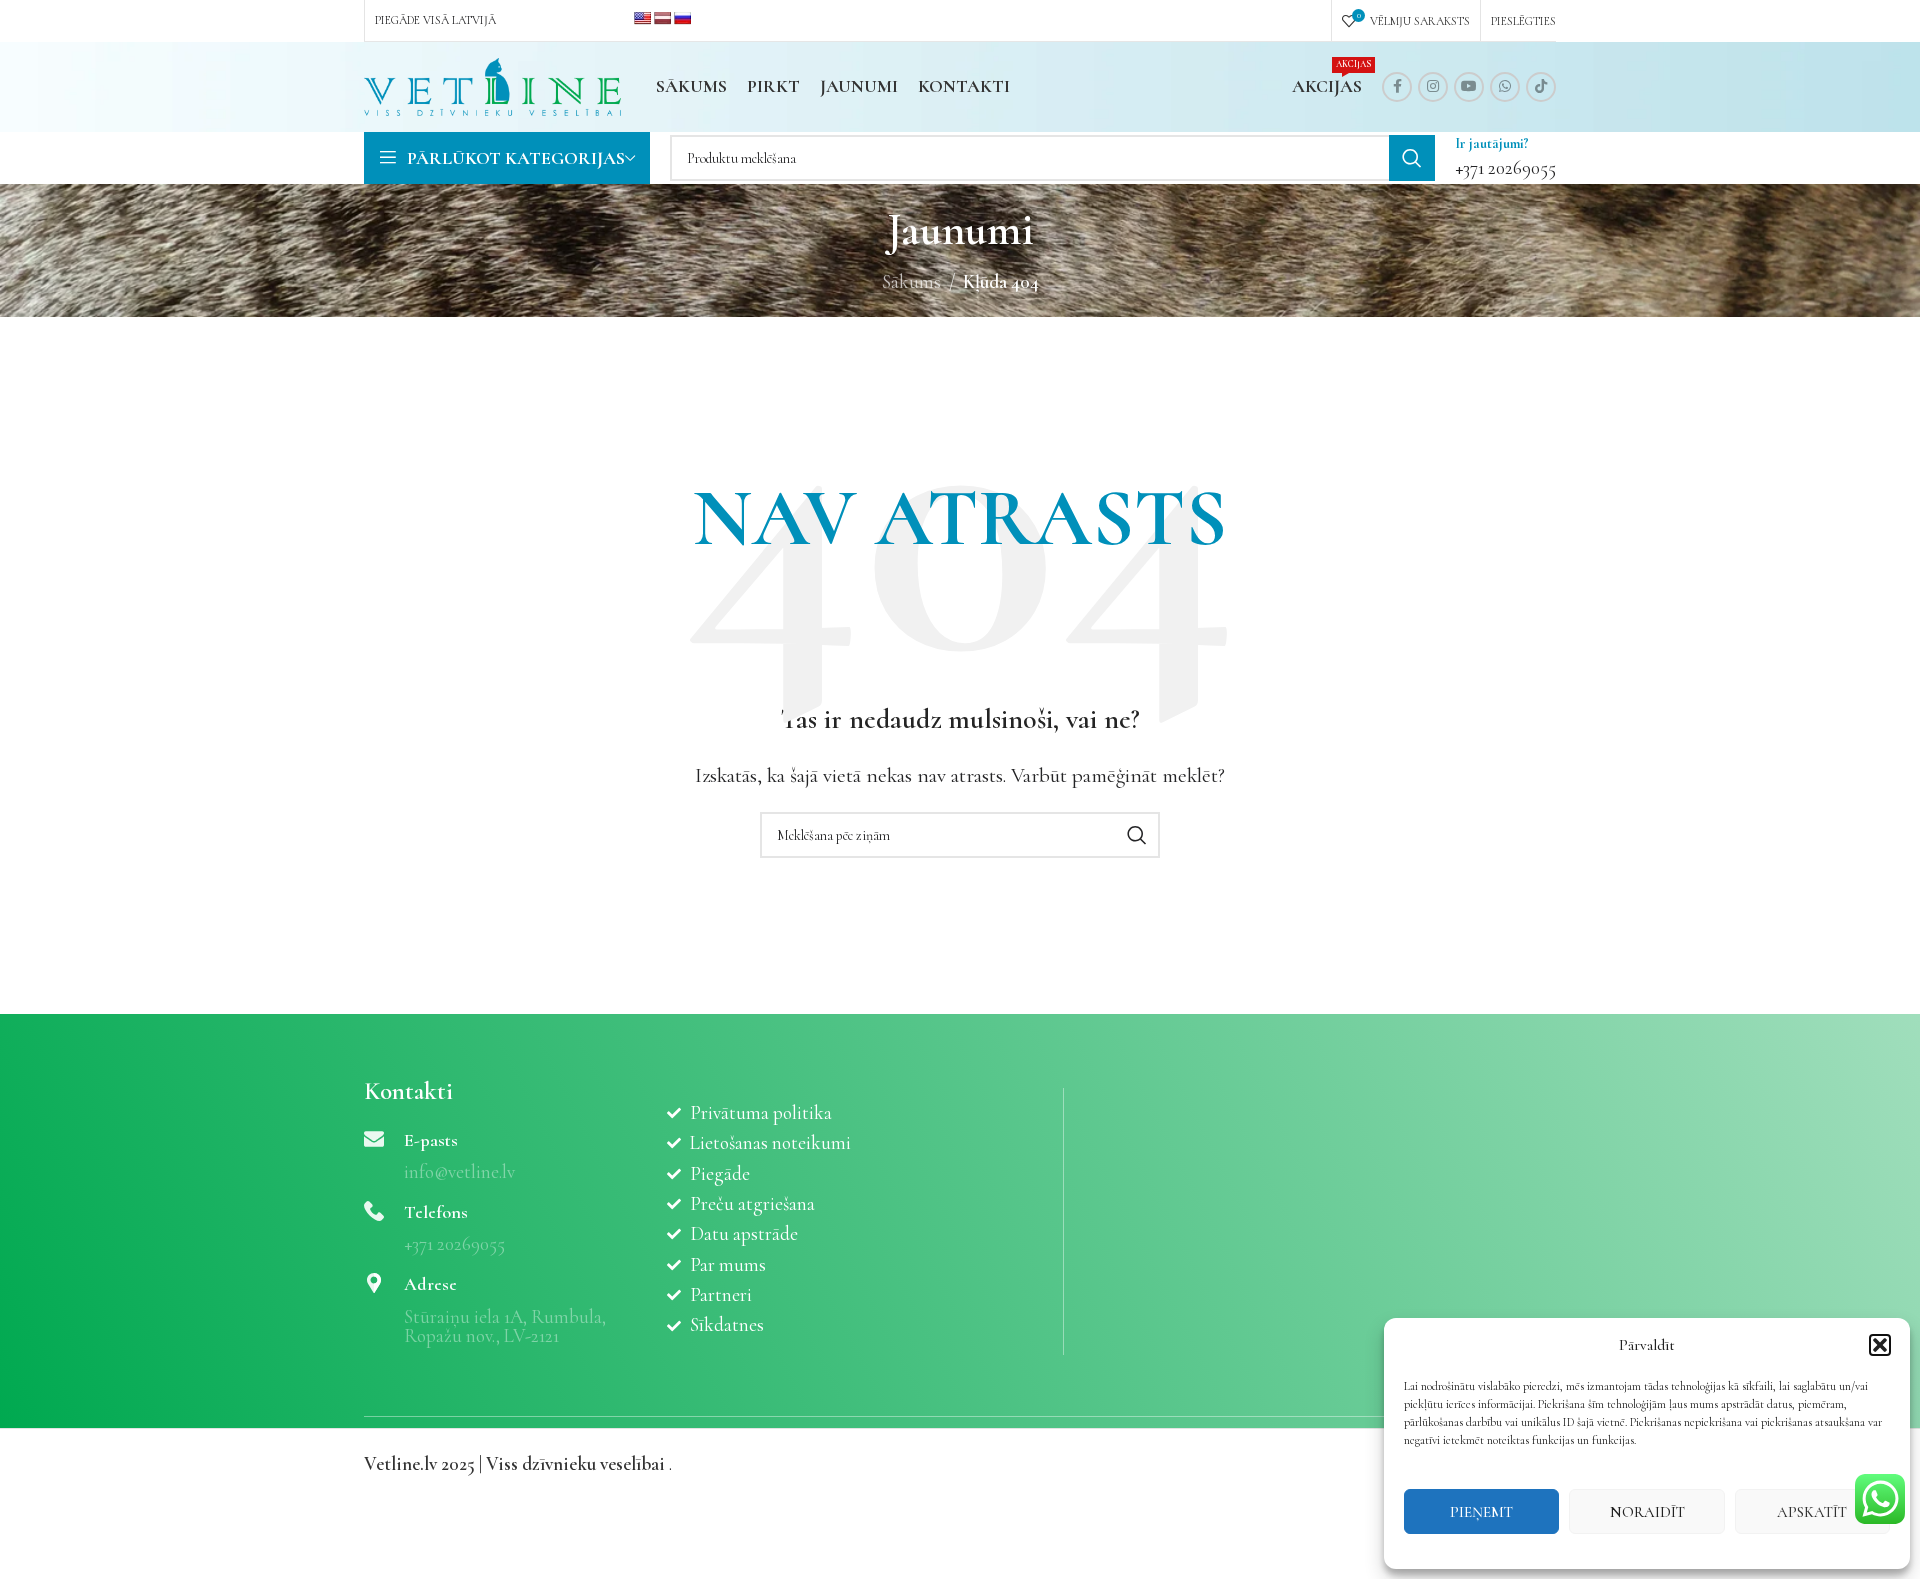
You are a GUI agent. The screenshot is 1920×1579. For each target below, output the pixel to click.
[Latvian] (662, 18)
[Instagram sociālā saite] (1433, 87)
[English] (642, 18)
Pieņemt (1481, 1512)
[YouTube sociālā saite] (1469, 87)
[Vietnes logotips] (492, 84)
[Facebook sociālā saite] (1397, 87)
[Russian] (682, 18)
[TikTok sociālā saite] (1541, 87)
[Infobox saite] (1505, 158)
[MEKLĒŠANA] (1412, 158)
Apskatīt (1812, 1512)
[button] (1880, 1345)
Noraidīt (1647, 1512)
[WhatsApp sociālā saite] (1505, 87)
